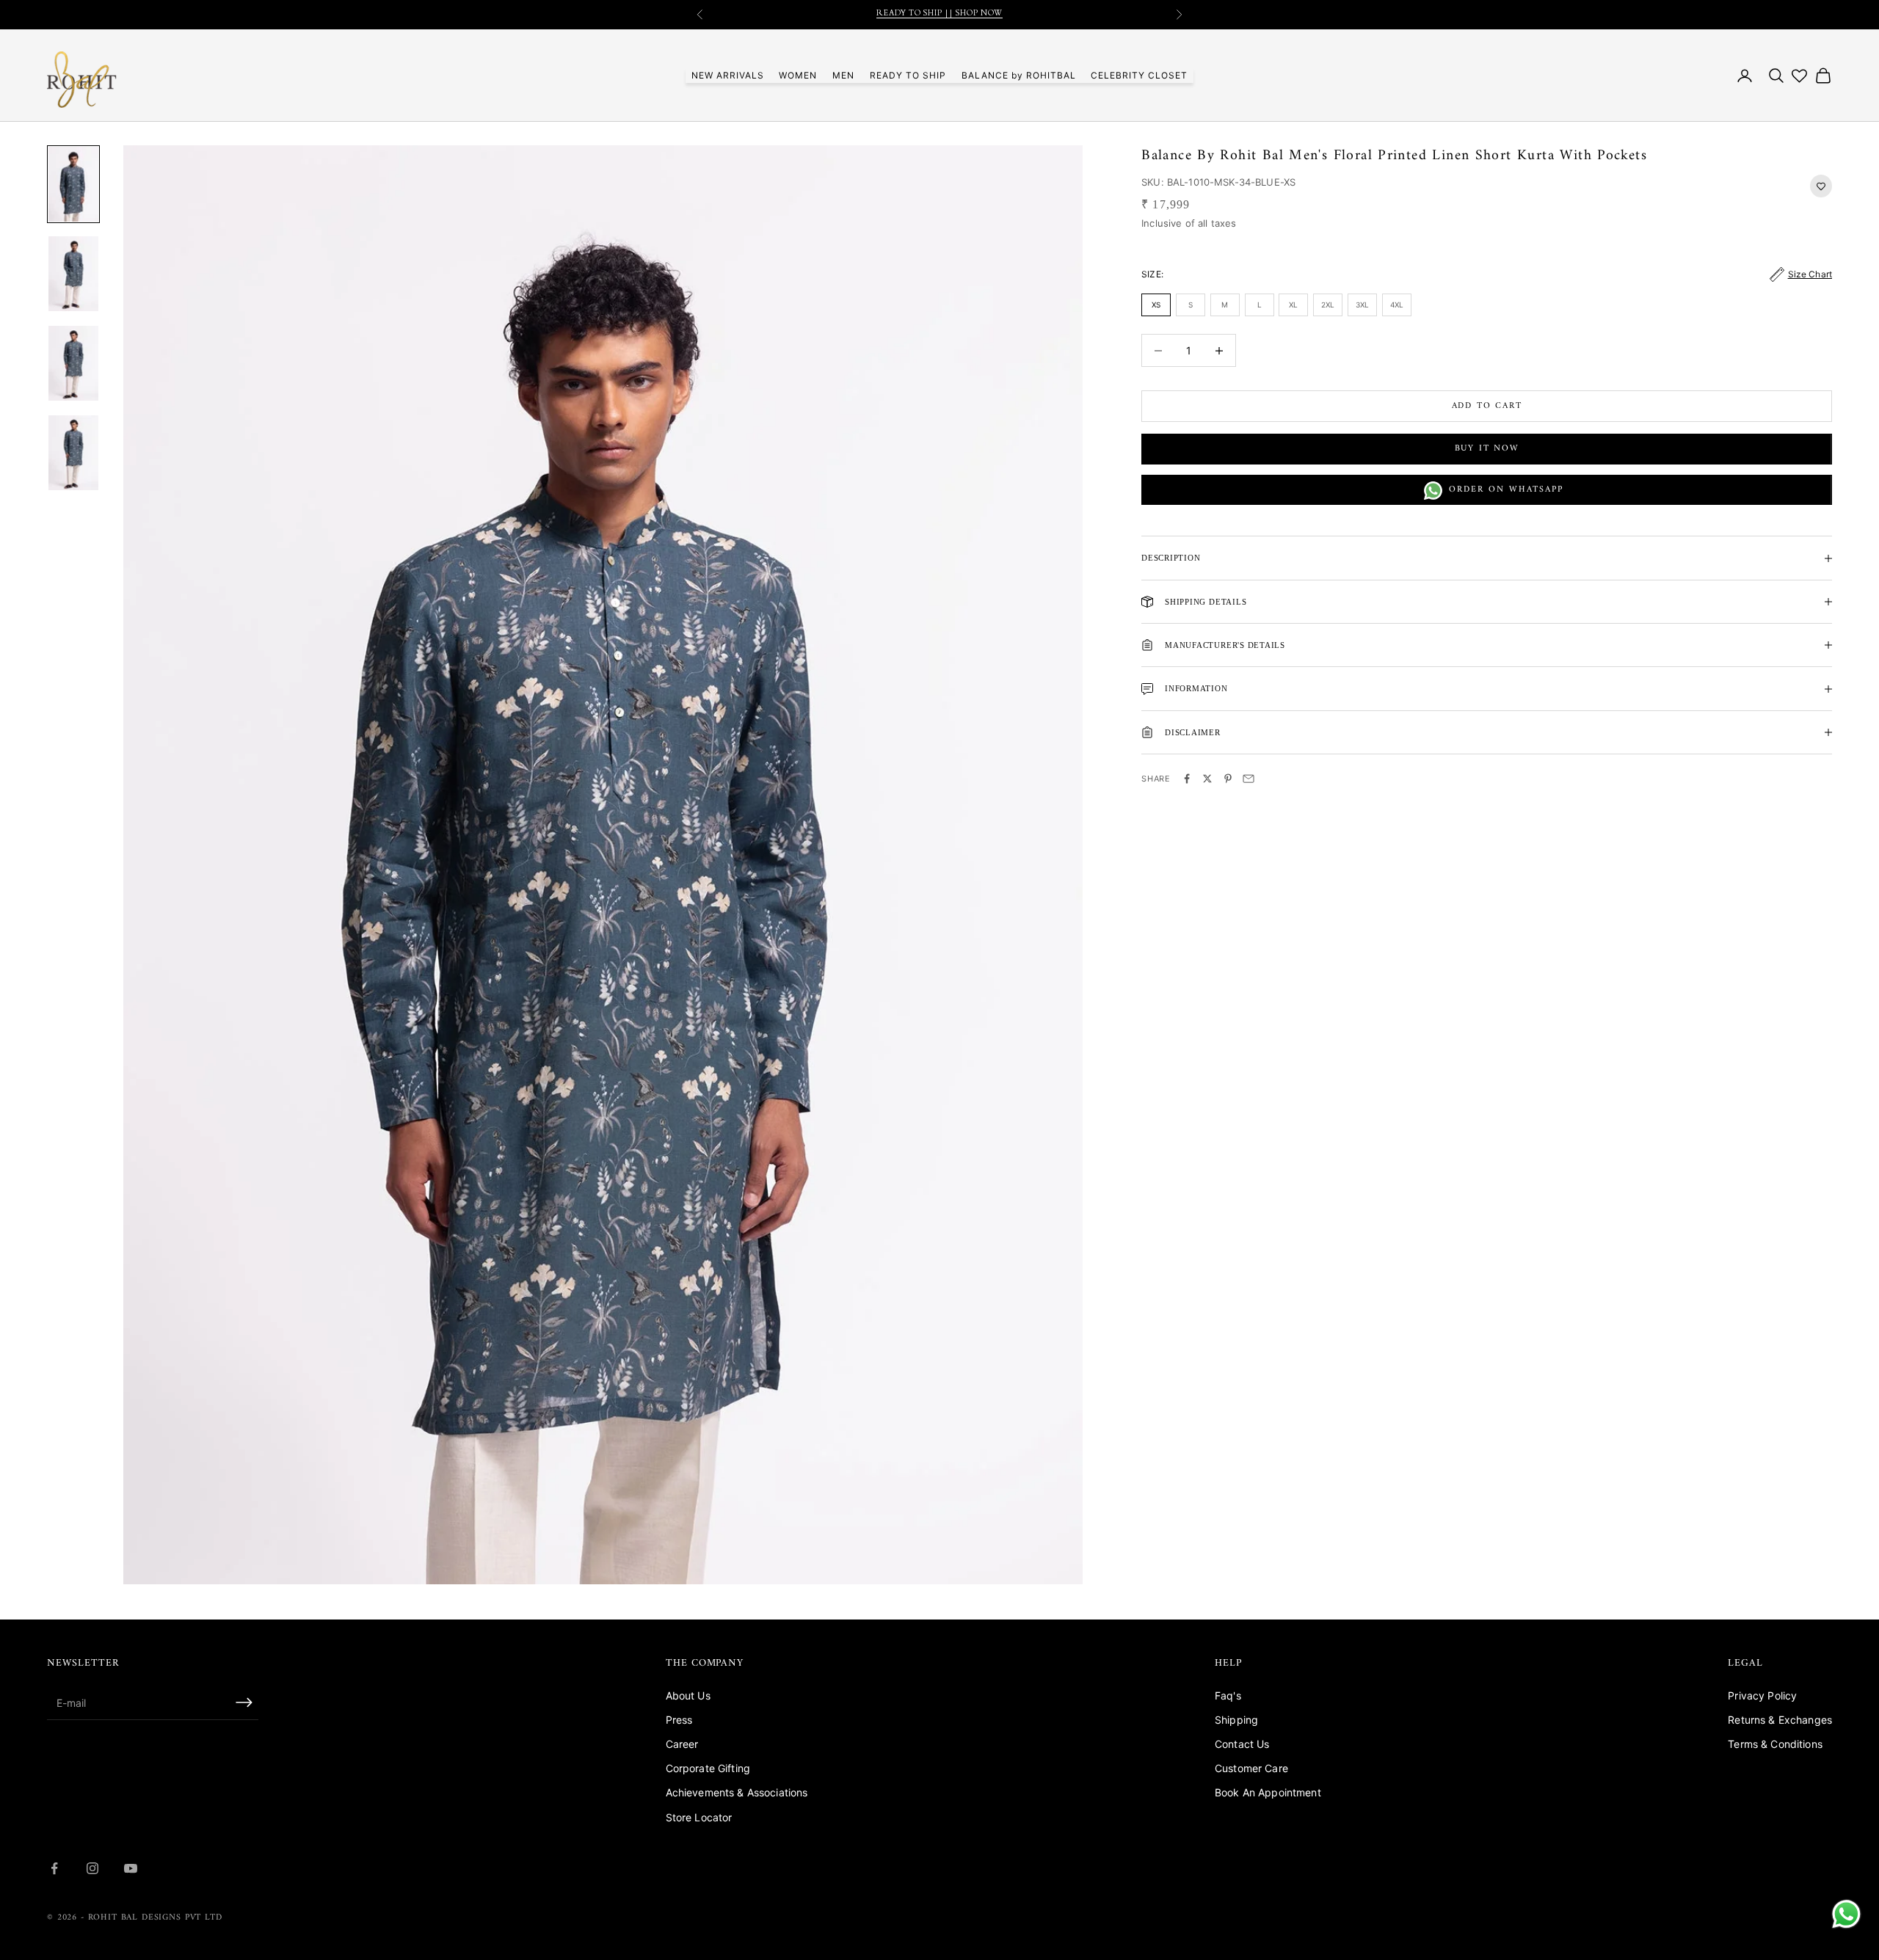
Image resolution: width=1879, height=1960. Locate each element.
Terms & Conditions (1775, 1744)
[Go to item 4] (73, 453)
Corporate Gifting (708, 1768)
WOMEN (798, 75)
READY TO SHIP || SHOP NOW (939, 14)
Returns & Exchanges (1780, 1720)
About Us (688, 1695)
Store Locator (699, 1817)
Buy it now (1487, 449)
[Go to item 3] (73, 363)
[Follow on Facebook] (54, 1868)
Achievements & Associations (737, 1792)
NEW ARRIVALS (728, 75)
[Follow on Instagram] (92, 1868)
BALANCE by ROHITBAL (1019, 75)
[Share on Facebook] (1187, 779)
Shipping (1236, 1720)
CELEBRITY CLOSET (1139, 75)
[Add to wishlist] (1821, 186)
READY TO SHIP (908, 75)
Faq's (1228, 1695)
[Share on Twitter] (1207, 779)
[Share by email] (1249, 779)
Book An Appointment (1268, 1792)
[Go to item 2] (73, 274)
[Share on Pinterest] (1228, 779)
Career (682, 1744)
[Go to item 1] (73, 184)
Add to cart (1487, 406)
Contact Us (1242, 1744)
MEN (843, 75)
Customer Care (1251, 1768)
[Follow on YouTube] (131, 1868)
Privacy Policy (1762, 1695)
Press (679, 1720)
